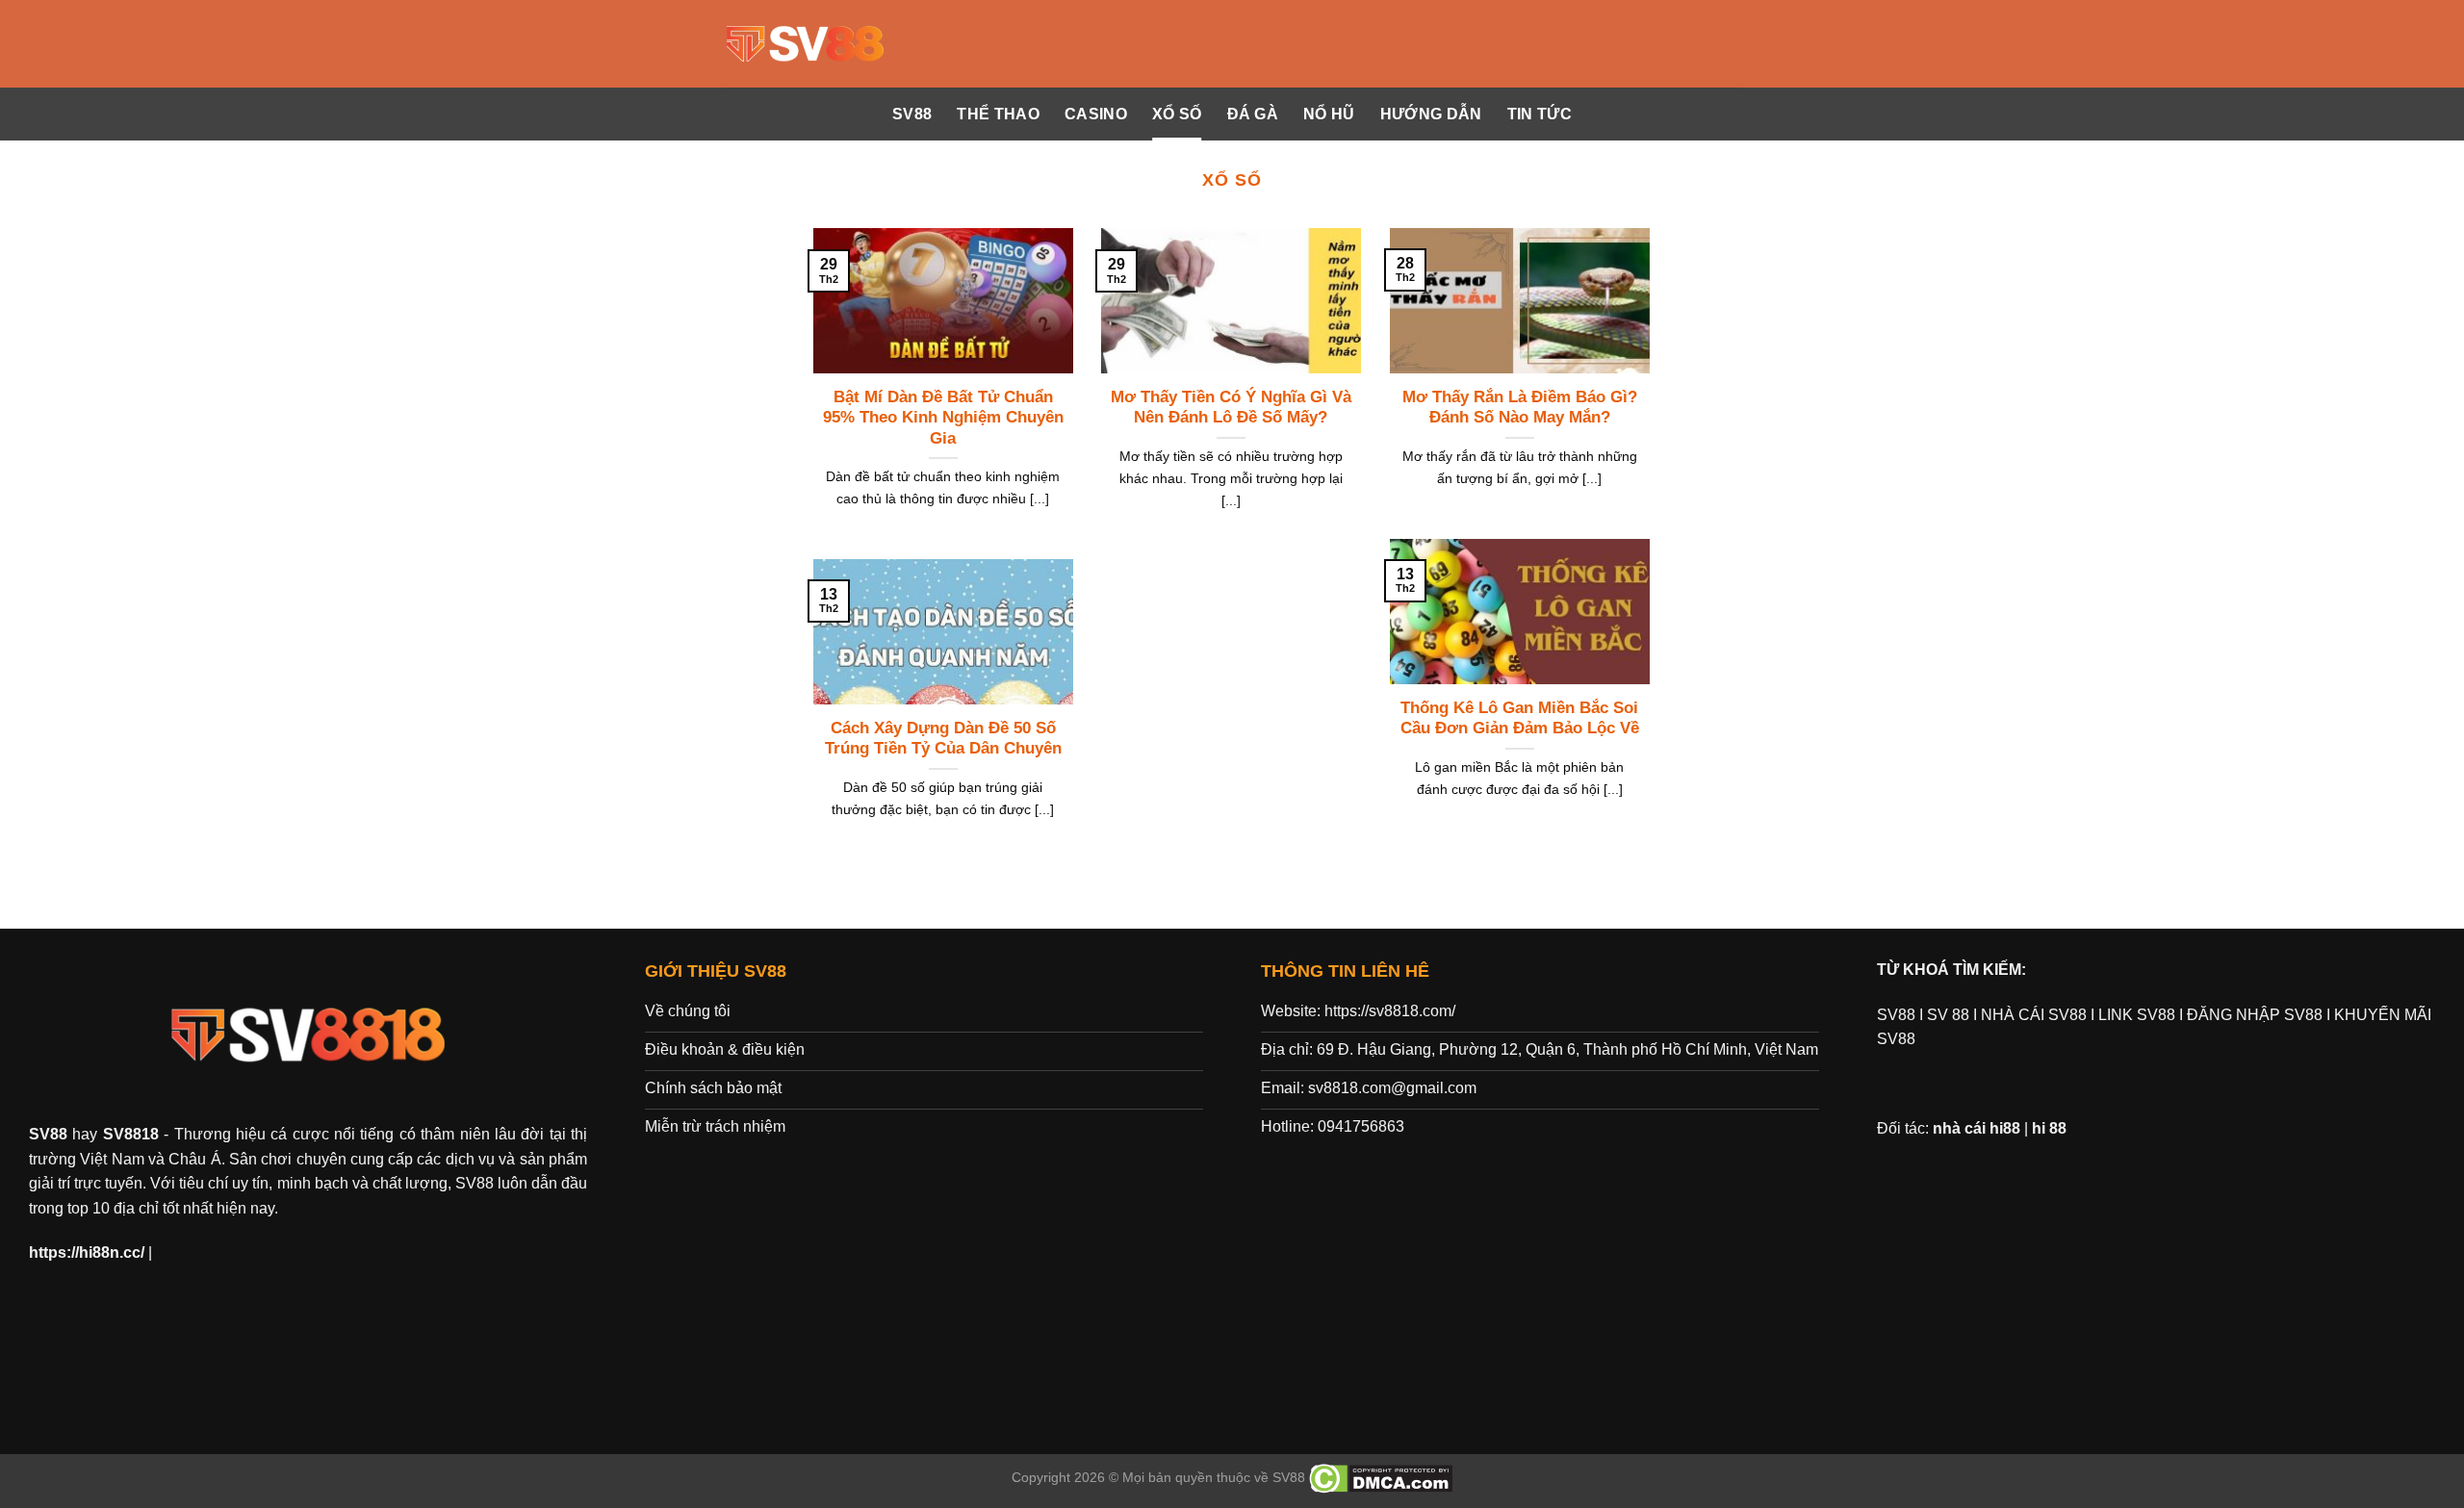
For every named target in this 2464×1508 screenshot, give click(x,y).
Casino (1096, 114)
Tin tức (1540, 114)
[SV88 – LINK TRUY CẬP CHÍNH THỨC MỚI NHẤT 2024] (807, 44)
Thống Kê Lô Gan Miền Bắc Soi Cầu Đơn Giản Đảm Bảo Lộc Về (1520, 718)
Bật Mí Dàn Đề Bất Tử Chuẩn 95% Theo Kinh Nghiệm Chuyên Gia (943, 418)
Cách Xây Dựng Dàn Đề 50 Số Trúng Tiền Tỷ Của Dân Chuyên (943, 739)
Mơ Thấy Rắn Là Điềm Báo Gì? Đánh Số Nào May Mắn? (1520, 408)
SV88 (912, 114)
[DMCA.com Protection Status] (1381, 1477)
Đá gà (1253, 114)
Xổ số (1177, 114)
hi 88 (2049, 1128)
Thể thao (998, 114)
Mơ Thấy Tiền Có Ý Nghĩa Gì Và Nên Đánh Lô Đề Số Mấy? (1231, 408)
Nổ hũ (1329, 114)
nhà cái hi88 (1976, 1128)
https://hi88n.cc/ (87, 1252)
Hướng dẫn (1431, 114)
